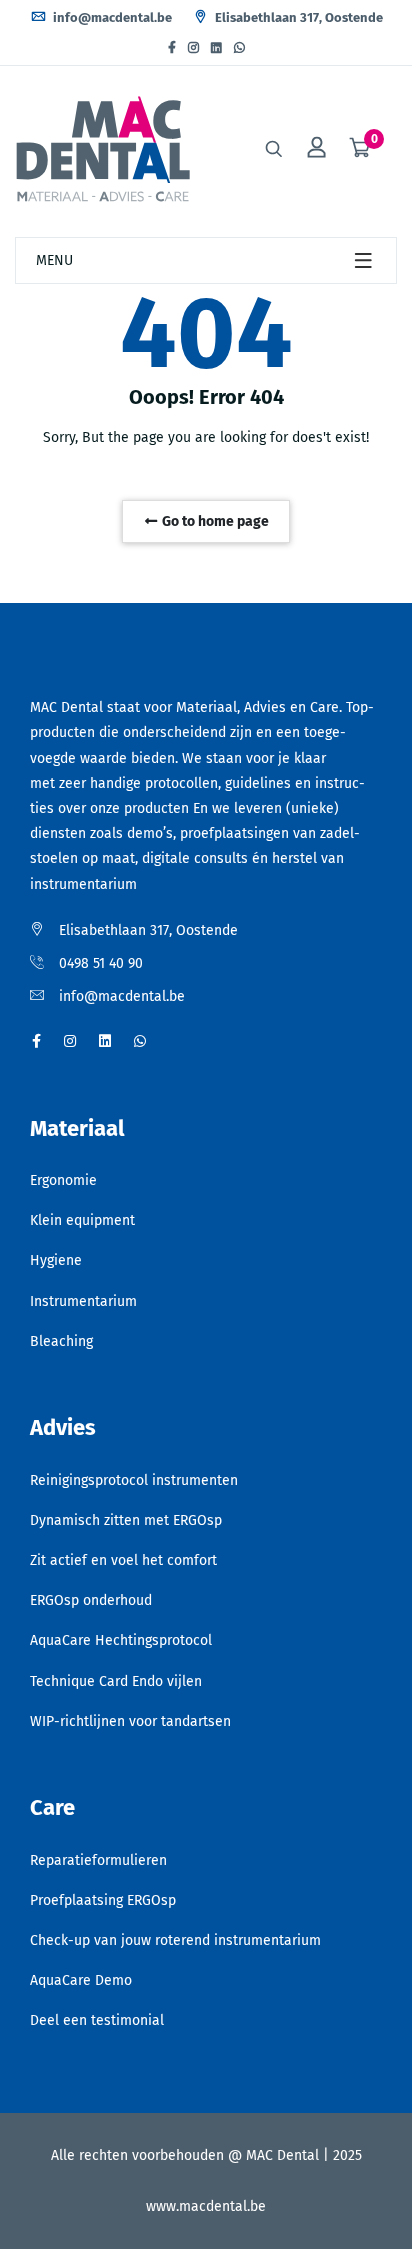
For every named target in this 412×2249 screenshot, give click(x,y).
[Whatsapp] (239, 48)
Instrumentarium (83, 1301)
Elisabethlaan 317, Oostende (297, 17)
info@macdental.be (111, 17)
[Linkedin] (216, 48)
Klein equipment (82, 1220)
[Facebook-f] (172, 48)
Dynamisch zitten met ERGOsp (126, 1520)
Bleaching (61, 1341)
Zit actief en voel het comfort (123, 1560)
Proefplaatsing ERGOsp (103, 1900)
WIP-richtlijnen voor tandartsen (130, 1721)
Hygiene (56, 1260)
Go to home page (214, 521)
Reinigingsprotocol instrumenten (134, 1480)
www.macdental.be (206, 2206)
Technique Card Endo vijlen (116, 1681)
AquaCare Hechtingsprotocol (121, 1640)
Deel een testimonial (97, 2020)
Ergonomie (63, 1180)
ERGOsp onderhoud (91, 1600)
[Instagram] (193, 48)
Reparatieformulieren (98, 1860)
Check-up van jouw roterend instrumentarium (175, 1940)
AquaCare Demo (81, 1980)
